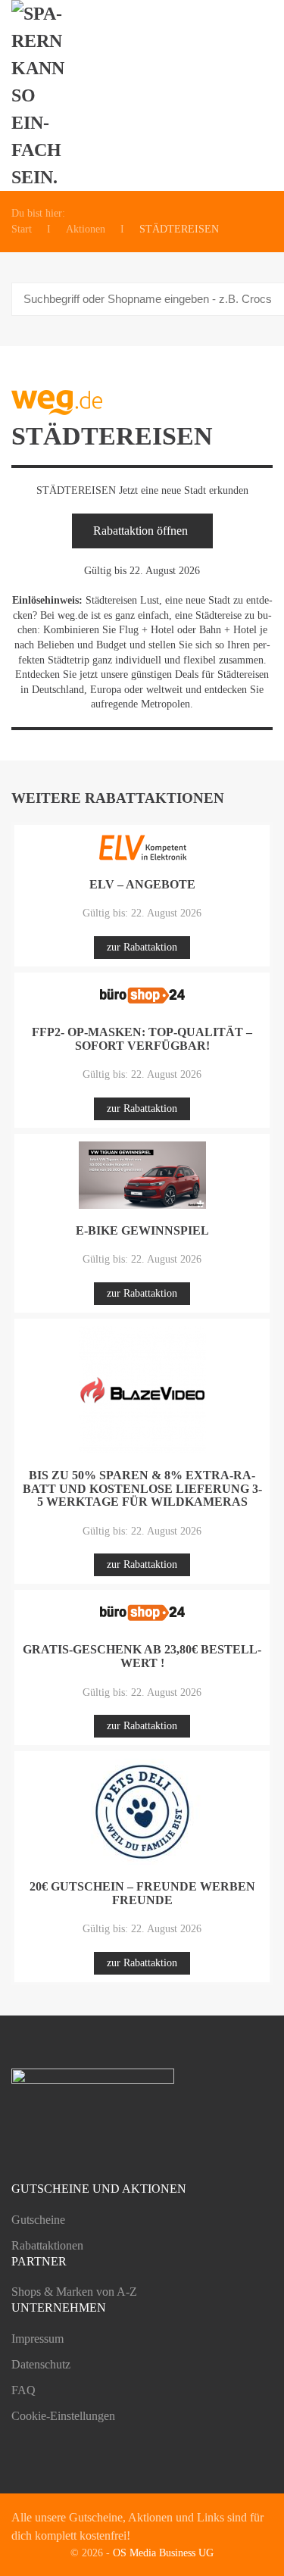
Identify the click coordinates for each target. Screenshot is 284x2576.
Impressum (37, 2339)
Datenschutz (41, 2364)
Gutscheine (38, 2220)
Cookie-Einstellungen (63, 2416)
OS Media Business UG (163, 2553)
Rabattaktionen (47, 2245)
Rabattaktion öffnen (140, 531)
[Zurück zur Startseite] (46, 95)
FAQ (23, 2390)
